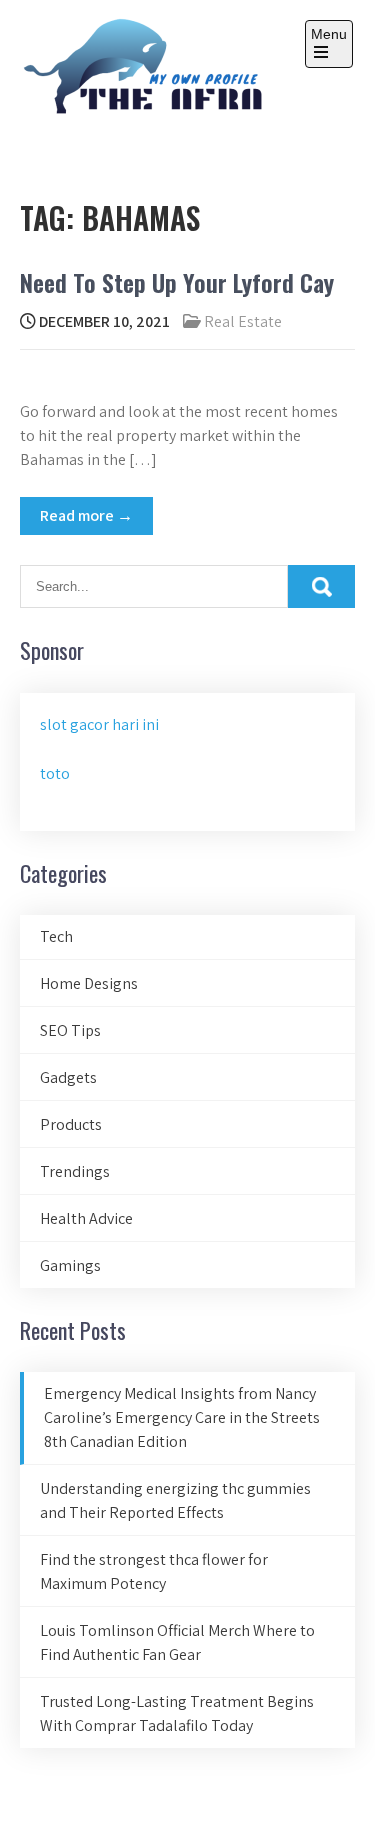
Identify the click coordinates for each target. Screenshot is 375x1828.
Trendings (75, 1171)
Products (71, 1124)
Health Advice (86, 1218)
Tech (56, 936)
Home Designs (89, 983)
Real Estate (243, 321)
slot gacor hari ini (99, 724)
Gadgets (68, 1077)
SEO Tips (70, 1030)
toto (55, 773)
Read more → (86, 515)
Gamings (70, 1265)
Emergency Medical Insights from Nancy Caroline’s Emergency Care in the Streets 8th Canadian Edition (182, 1417)
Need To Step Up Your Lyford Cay (177, 282)
